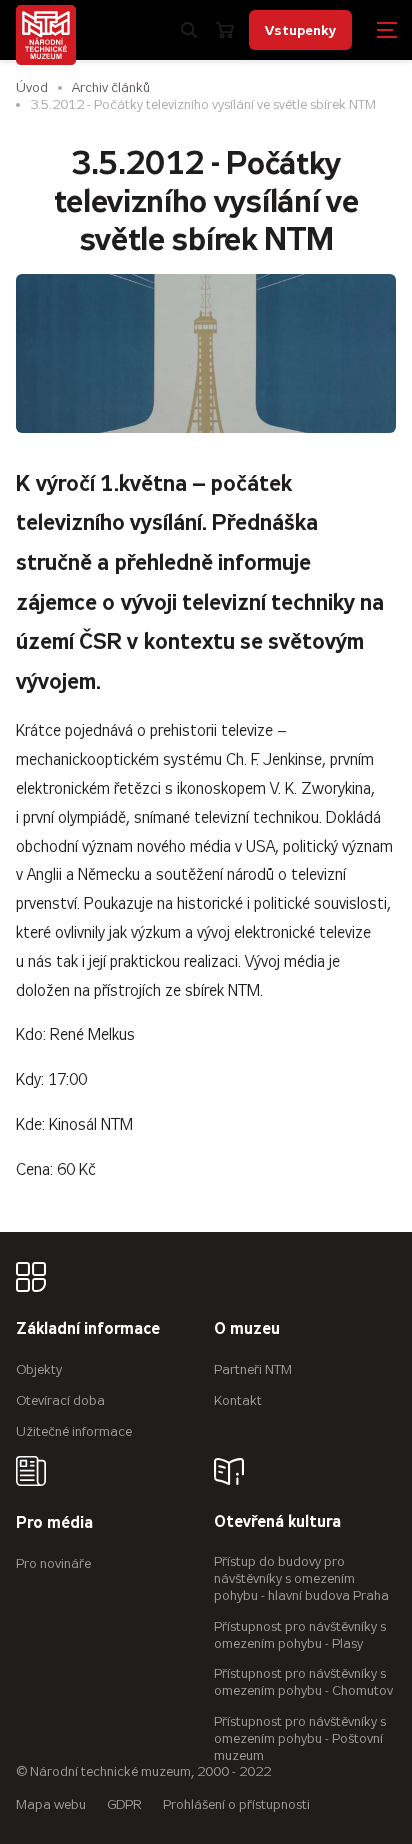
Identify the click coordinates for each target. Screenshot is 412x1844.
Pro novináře (53, 1563)
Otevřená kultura (277, 1522)
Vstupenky (300, 30)
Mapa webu (51, 1804)
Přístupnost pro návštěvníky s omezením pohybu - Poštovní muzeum (300, 1738)
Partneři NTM (253, 1369)
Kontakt (238, 1400)
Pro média (54, 1523)
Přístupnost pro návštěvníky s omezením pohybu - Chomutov (303, 1682)
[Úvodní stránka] (46, 35)
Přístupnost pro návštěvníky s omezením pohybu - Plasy (300, 1635)
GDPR (124, 1804)
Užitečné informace (74, 1431)
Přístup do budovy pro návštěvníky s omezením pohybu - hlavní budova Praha (301, 1578)
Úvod (32, 87)
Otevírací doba (60, 1400)
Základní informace (88, 1329)
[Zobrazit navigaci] (387, 30)
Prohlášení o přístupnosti (236, 1804)
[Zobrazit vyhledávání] (189, 30)
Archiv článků (111, 87)
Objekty (39, 1369)
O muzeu (247, 1329)
